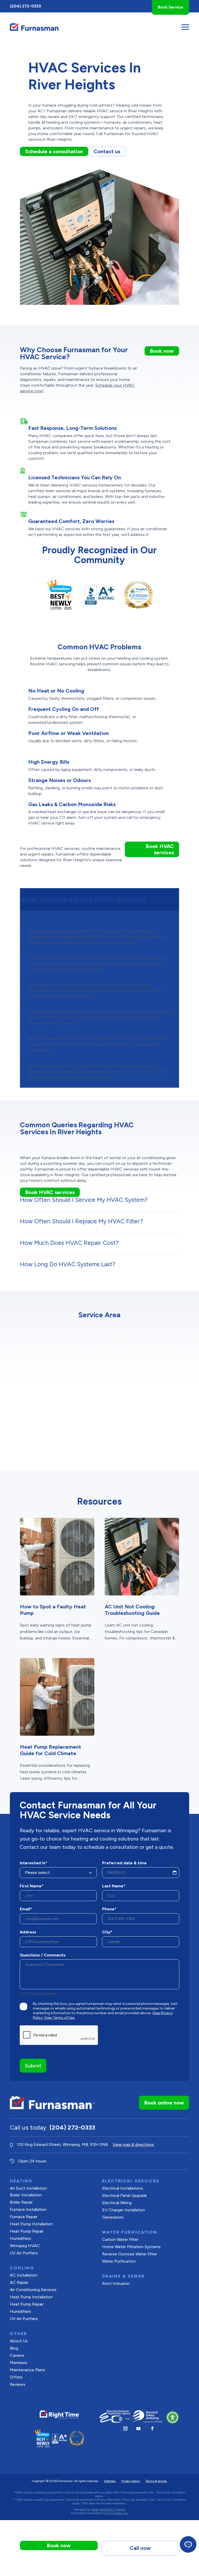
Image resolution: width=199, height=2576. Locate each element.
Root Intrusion (116, 2283)
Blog (14, 2348)
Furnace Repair (24, 2217)
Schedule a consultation (54, 151)
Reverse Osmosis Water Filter (130, 2254)
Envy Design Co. (117, 2513)
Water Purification (119, 2261)
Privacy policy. (131, 2481)
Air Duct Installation (28, 2188)
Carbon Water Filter (120, 2239)
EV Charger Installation (124, 2210)
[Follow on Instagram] (125, 2428)
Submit (33, 2066)
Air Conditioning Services (33, 2290)
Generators (113, 2217)
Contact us (107, 151)
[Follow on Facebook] (152, 2428)
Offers (16, 2377)
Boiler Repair (21, 2202)
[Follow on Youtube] (138, 2428)
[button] (173, 2417)
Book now (162, 351)
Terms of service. (156, 2481)
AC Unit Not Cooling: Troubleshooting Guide (132, 1610)
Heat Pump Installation (31, 2224)
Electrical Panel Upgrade (125, 2195)
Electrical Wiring (117, 2203)
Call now (140, 2548)
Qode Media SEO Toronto (108, 2509)
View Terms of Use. (60, 2018)
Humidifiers (20, 2238)
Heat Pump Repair (27, 2231)
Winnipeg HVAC (25, 2246)
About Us (19, 2341)
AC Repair (19, 2282)
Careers (17, 2355)
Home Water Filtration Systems (131, 2247)
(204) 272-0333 (25, 6)
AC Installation (24, 2275)
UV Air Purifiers (24, 2253)
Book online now (164, 2103)
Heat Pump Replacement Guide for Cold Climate (51, 1750)
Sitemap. (110, 2481)
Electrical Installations (123, 2188)
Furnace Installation (28, 2209)
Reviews (18, 2384)
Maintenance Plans (27, 2370)
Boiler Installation (26, 2195)
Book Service (170, 7)
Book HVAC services (160, 849)
